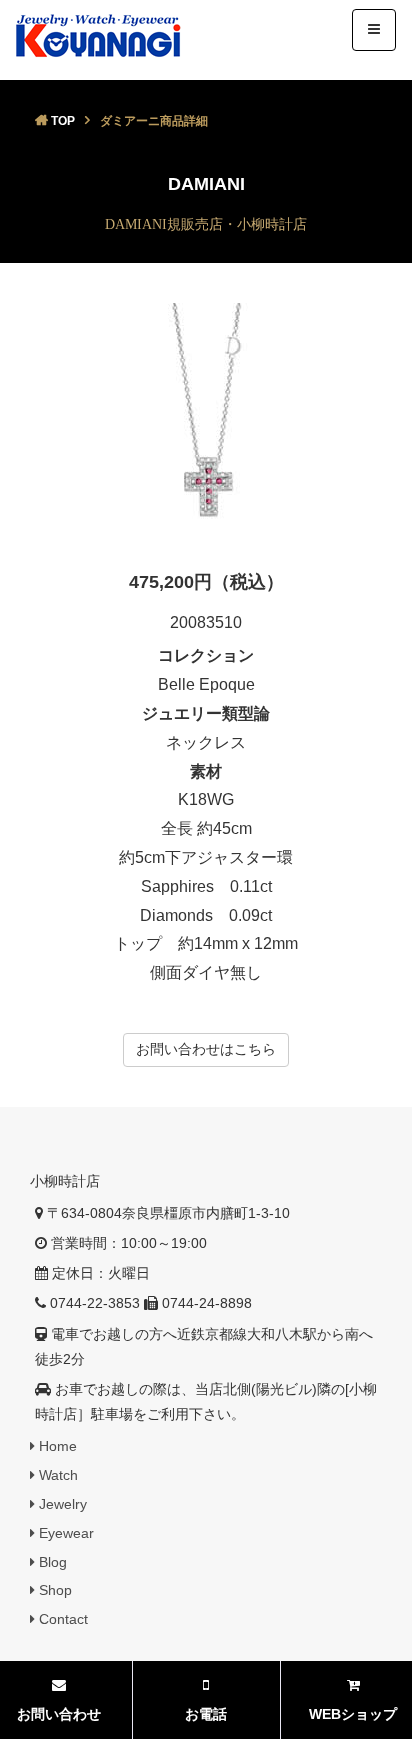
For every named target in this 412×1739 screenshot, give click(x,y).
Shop (53, 1590)
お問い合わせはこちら (206, 1049)
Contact (61, 1619)
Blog (51, 1562)
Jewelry (61, 1504)
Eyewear (64, 1533)
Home (56, 1446)
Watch (56, 1475)
